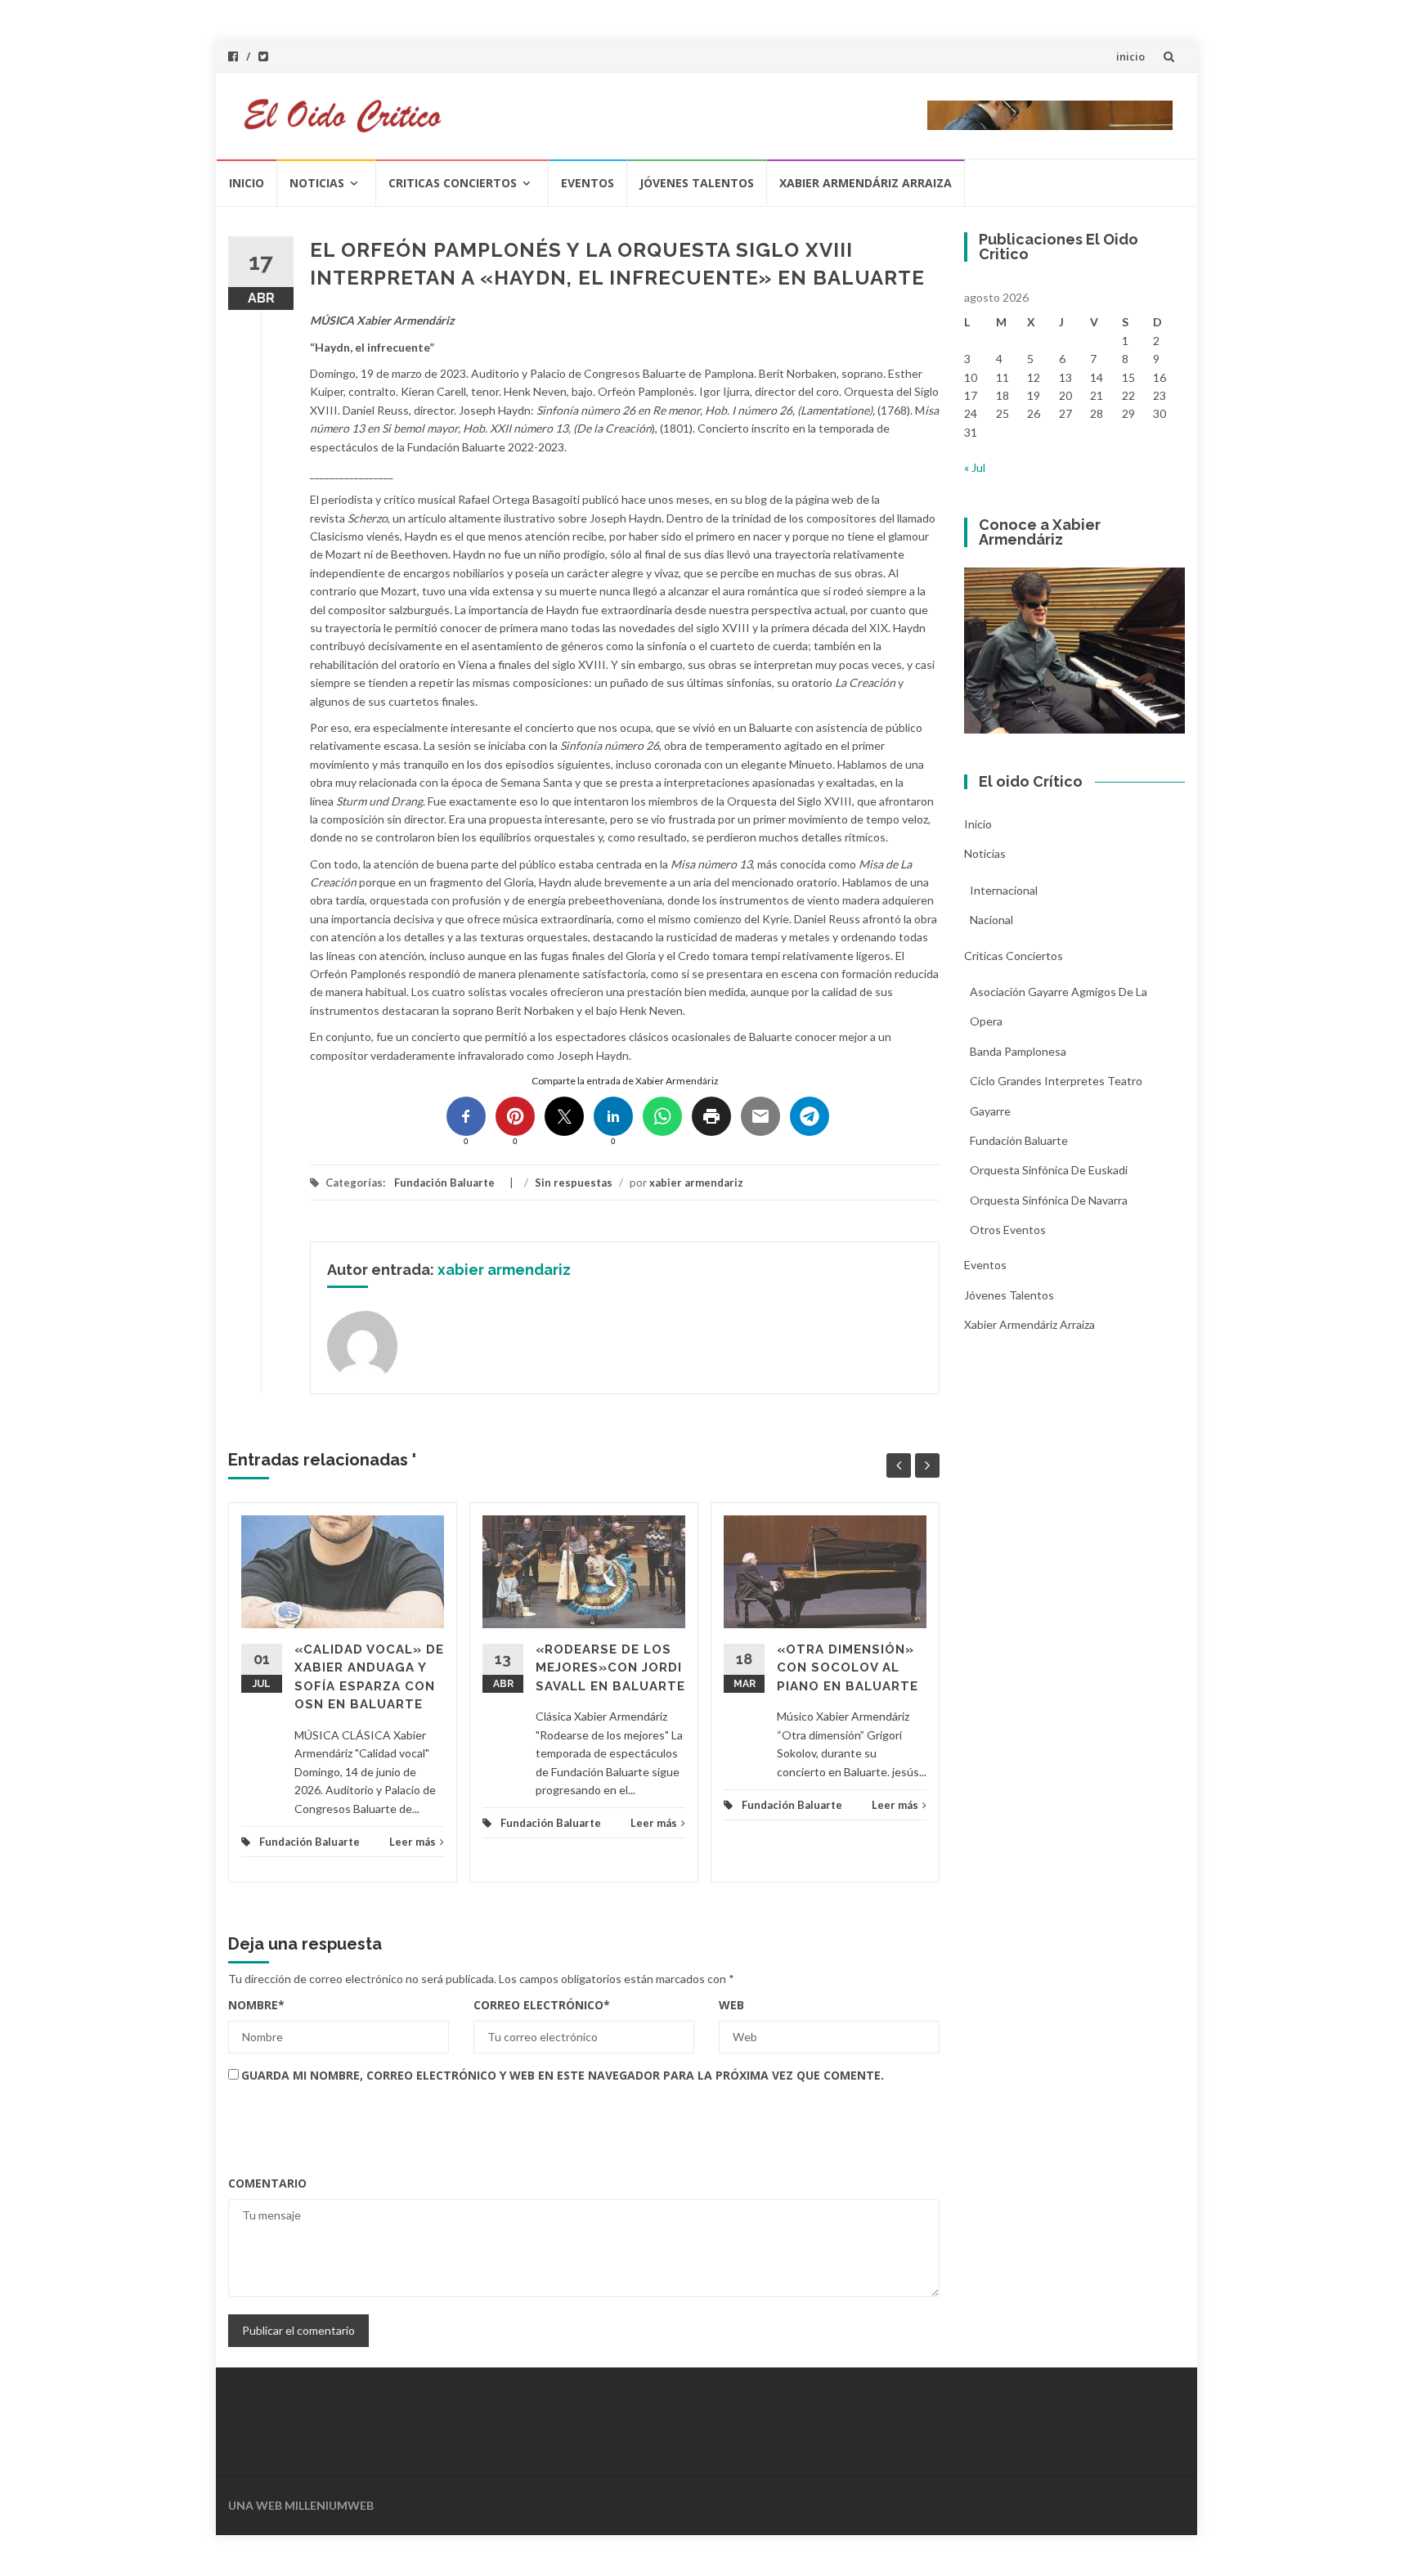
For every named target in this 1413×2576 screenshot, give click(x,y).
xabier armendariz (696, 1183)
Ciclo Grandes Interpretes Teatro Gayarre (1056, 1095)
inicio (1130, 56)
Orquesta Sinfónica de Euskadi (1049, 1170)
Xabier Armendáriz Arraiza (866, 183)
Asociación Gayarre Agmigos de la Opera (1059, 1006)
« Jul (975, 467)
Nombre (256, 2005)
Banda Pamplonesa (1018, 1051)
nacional (991, 920)
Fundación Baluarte (444, 1183)
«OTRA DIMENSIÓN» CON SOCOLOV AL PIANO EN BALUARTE (848, 1668)
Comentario (267, 2183)
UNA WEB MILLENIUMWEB (301, 2505)
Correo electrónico (542, 2005)
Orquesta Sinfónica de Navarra (1049, 1200)
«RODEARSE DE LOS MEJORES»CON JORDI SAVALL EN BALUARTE (610, 1668)
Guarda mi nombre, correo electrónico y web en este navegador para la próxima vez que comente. (563, 2075)
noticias (317, 183)
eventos (588, 183)
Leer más (413, 1842)
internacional (1004, 890)
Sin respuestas (574, 1183)
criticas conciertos (453, 183)
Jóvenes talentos (697, 183)
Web (731, 2005)
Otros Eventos (1008, 1230)
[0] (466, 1116)
